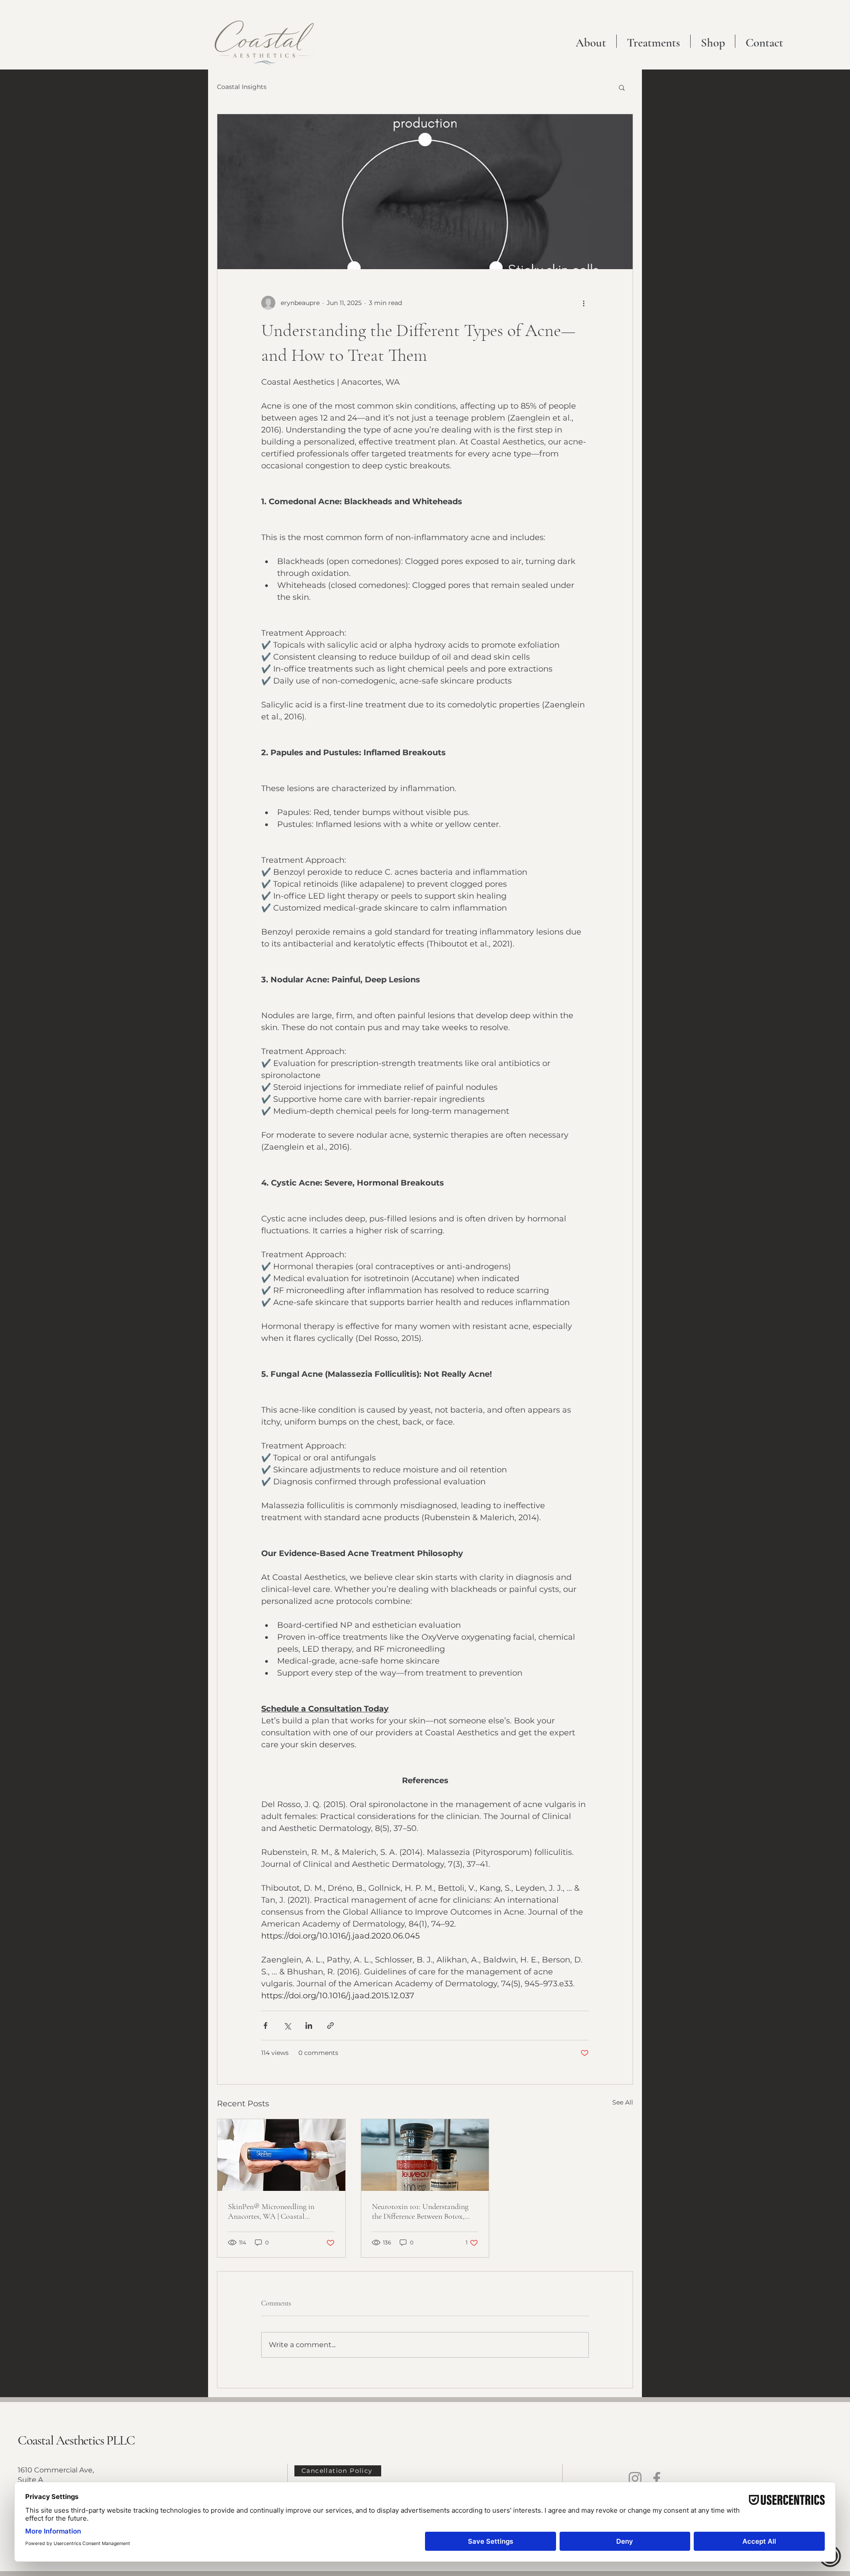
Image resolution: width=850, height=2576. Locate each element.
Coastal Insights (242, 87)
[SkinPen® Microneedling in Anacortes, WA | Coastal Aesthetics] (281, 2155)
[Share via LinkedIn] (309, 2026)
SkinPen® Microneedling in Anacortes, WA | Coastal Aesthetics (271, 2211)
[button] (653, 41)
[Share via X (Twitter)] (287, 2026)
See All (623, 2102)
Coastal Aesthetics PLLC (76, 2440)
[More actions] (583, 303)
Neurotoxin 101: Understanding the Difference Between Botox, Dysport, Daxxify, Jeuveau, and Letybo (420, 2211)
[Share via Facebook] (265, 2026)
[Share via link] (330, 2026)
